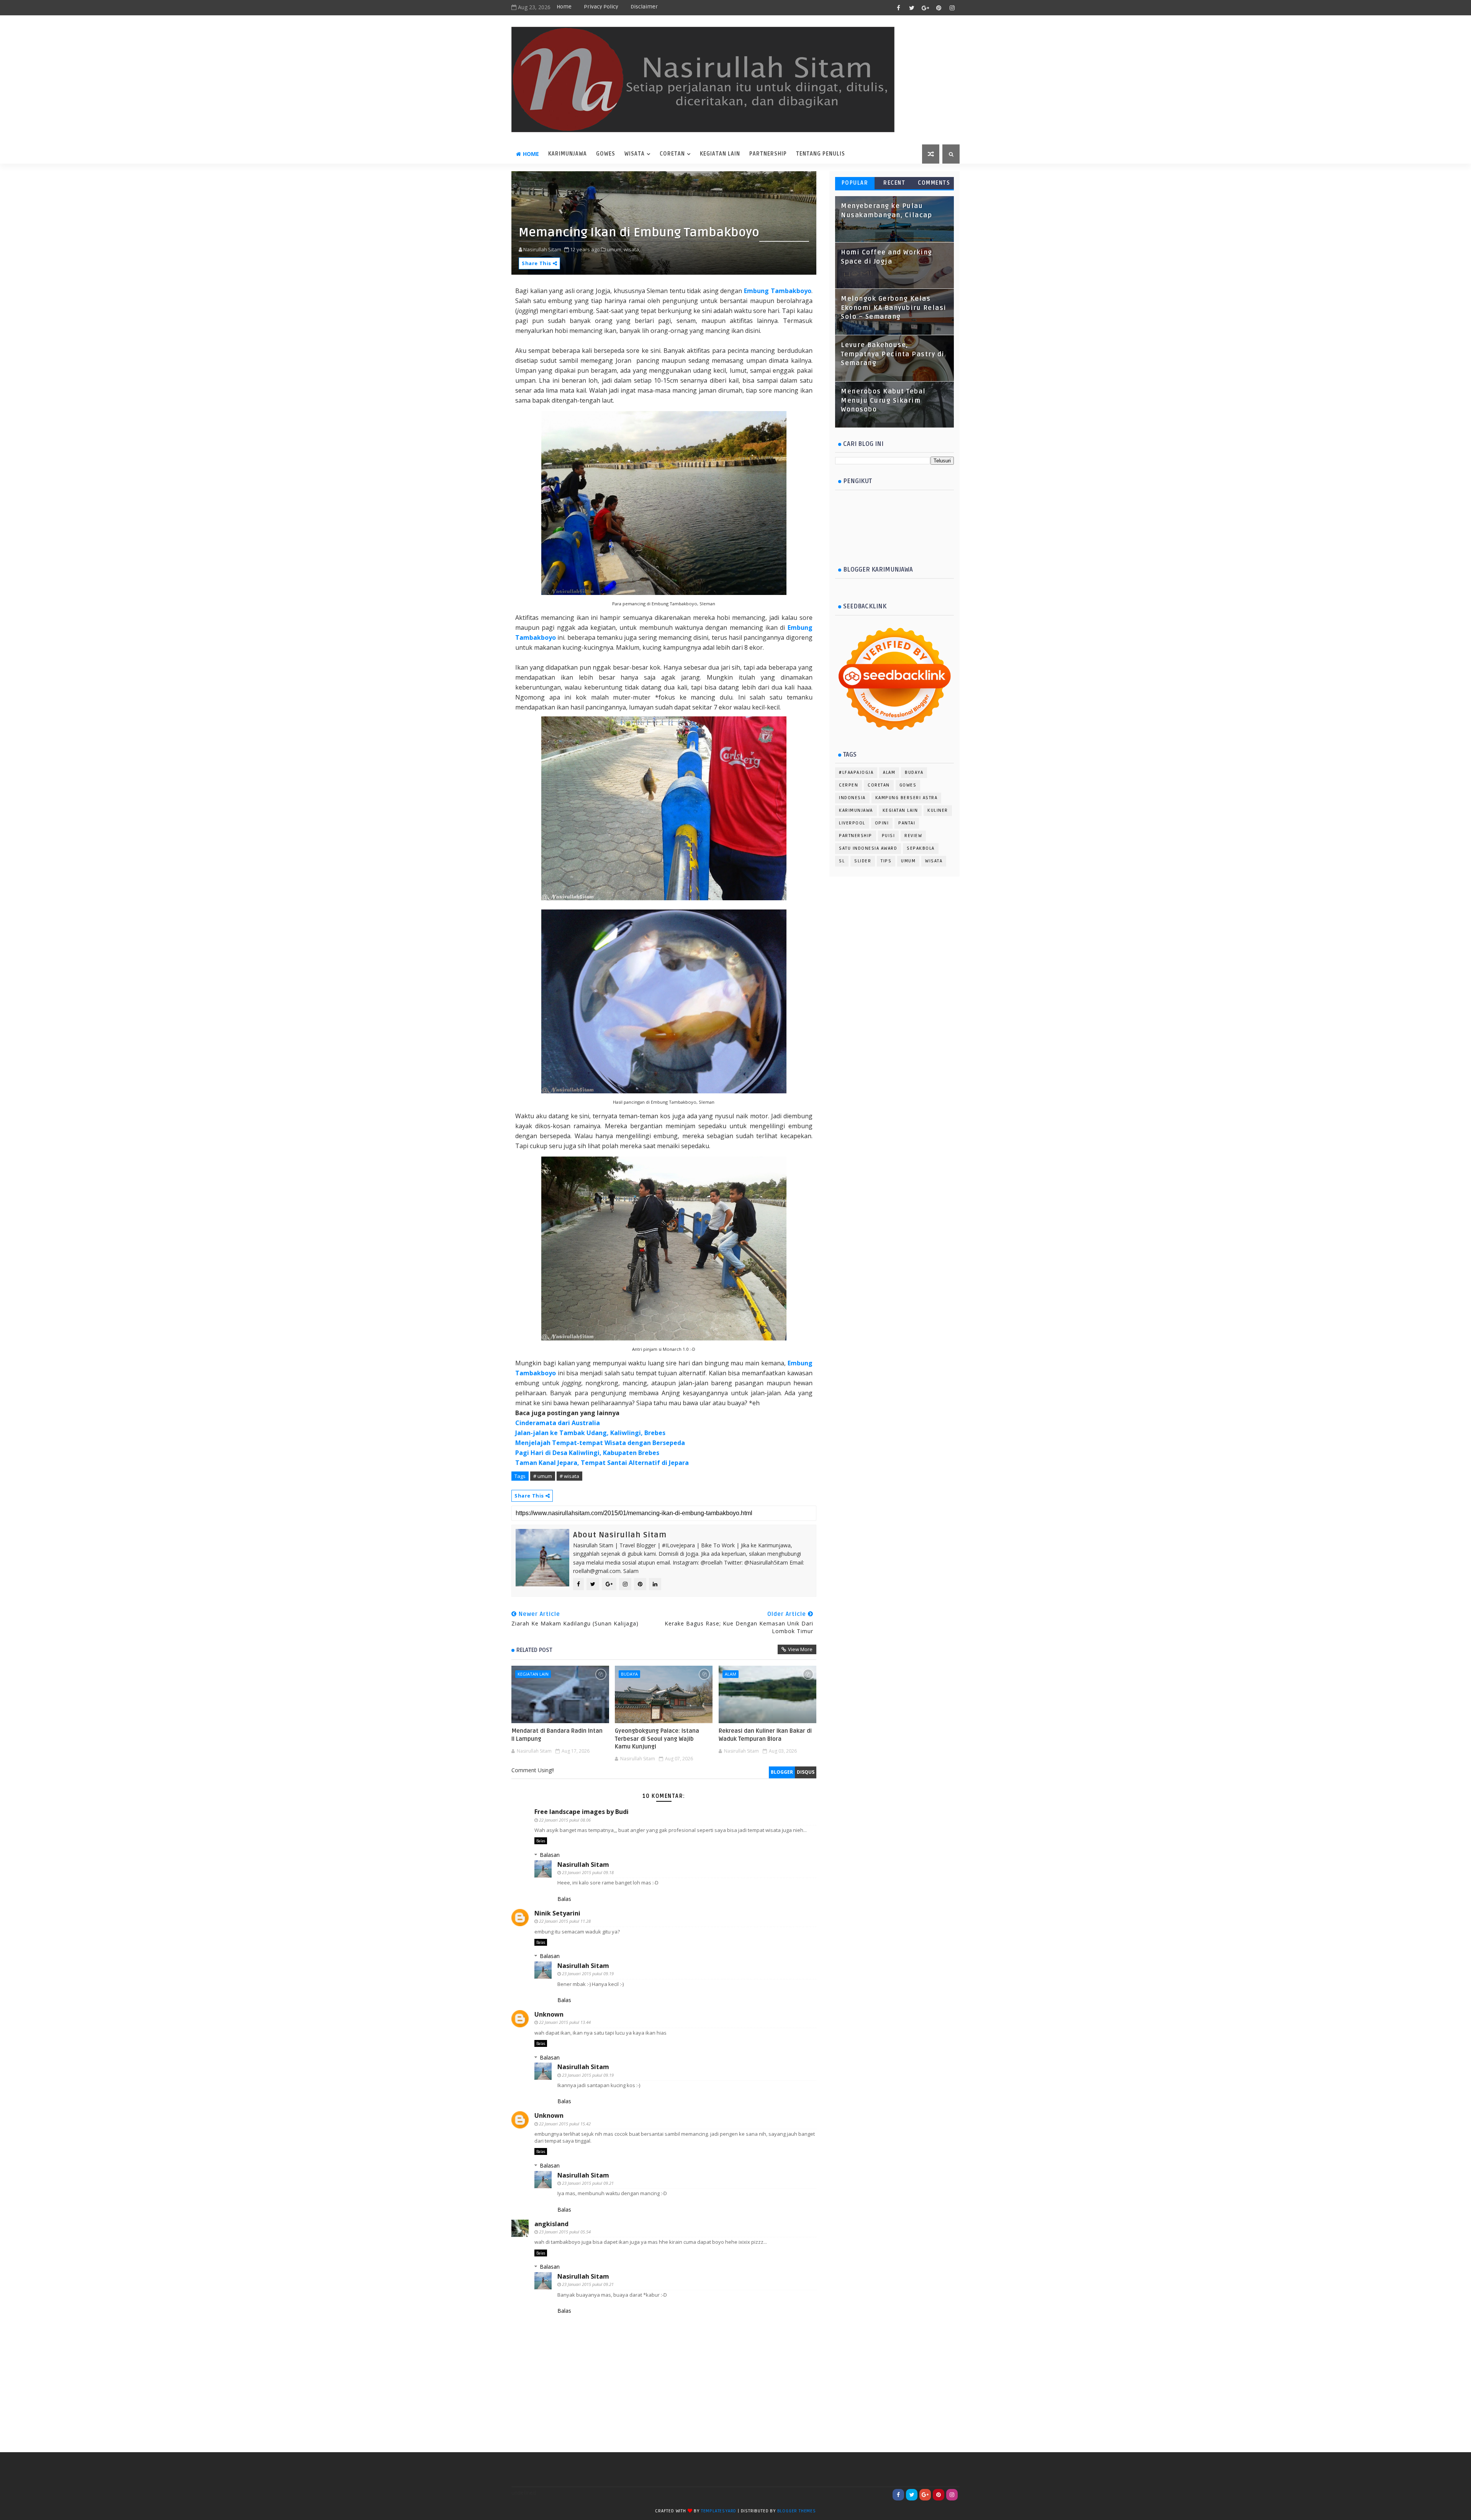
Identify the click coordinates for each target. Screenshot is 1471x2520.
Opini (882, 823)
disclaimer (644, 7)
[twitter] (912, 8)
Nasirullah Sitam (583, 1865)
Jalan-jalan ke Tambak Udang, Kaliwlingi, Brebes (590, 1433)
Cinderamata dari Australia (558, 1423)
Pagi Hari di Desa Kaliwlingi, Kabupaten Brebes (587, 1453)
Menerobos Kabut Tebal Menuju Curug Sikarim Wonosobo (883, 401)
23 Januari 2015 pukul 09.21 (588, 2183)
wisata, (632, 249)
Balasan (550, 1855)
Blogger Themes (797, 2511)
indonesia (852, 798)
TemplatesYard (719, 2511)
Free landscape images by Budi (582, 1812)
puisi (889, 836)
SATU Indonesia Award (868, 848)
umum (908, 861)
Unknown (549, 2014)
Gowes (606, 154)
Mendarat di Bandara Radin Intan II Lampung (557, 1735)
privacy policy (601, 7)
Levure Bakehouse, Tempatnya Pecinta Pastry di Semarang (893, 354)
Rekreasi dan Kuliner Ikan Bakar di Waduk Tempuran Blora (765, 1735)
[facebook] (898, 8)
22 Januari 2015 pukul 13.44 (565, 2022)
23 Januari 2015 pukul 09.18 (588, 1872)
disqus (806, 1772)
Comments (934, 183)
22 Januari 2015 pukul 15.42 (565, 2124)
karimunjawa (568, 154)
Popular (855, 183)
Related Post (534, 1650)
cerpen (849, 785)
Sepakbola (921, 848)
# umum (543, 1476)
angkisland (551, 2224)
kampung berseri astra (907, 798)
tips (886, 861)
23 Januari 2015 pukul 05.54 (565, 2232)
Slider (863, 861)
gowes (908, 785)
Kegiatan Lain (720, 154)
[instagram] (952, 8)
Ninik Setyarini (557, 1913)
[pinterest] (939, 8)
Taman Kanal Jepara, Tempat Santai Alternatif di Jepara (602, 1463)
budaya (629, 1674)
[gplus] (925, 8)
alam (731, 1674)
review (913, 836)
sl (842, 861)
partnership (856, 836)
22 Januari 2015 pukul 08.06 (565, 1820)
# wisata (569, 1476)
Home (564, 7)
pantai (907, 823)
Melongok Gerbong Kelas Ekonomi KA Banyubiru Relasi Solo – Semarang (894, 308)
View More (800, 1649)
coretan (672, 154)
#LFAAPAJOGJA (856, 773)
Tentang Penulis (821, 154)
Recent (894, 183)
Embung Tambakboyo (778, 291)
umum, (615, 249)
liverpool (852, 823)
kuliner (938, 810)
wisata (635, 154)
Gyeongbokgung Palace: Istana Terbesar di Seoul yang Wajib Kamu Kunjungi (657, 1739)
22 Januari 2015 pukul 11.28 (565, 1921)
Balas (541, 1841)
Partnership (768, 154)
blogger (782, 1772)
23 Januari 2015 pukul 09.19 (588, 1974)
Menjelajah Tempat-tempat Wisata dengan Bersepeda (600, 1443)
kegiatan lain (533, 1674)
